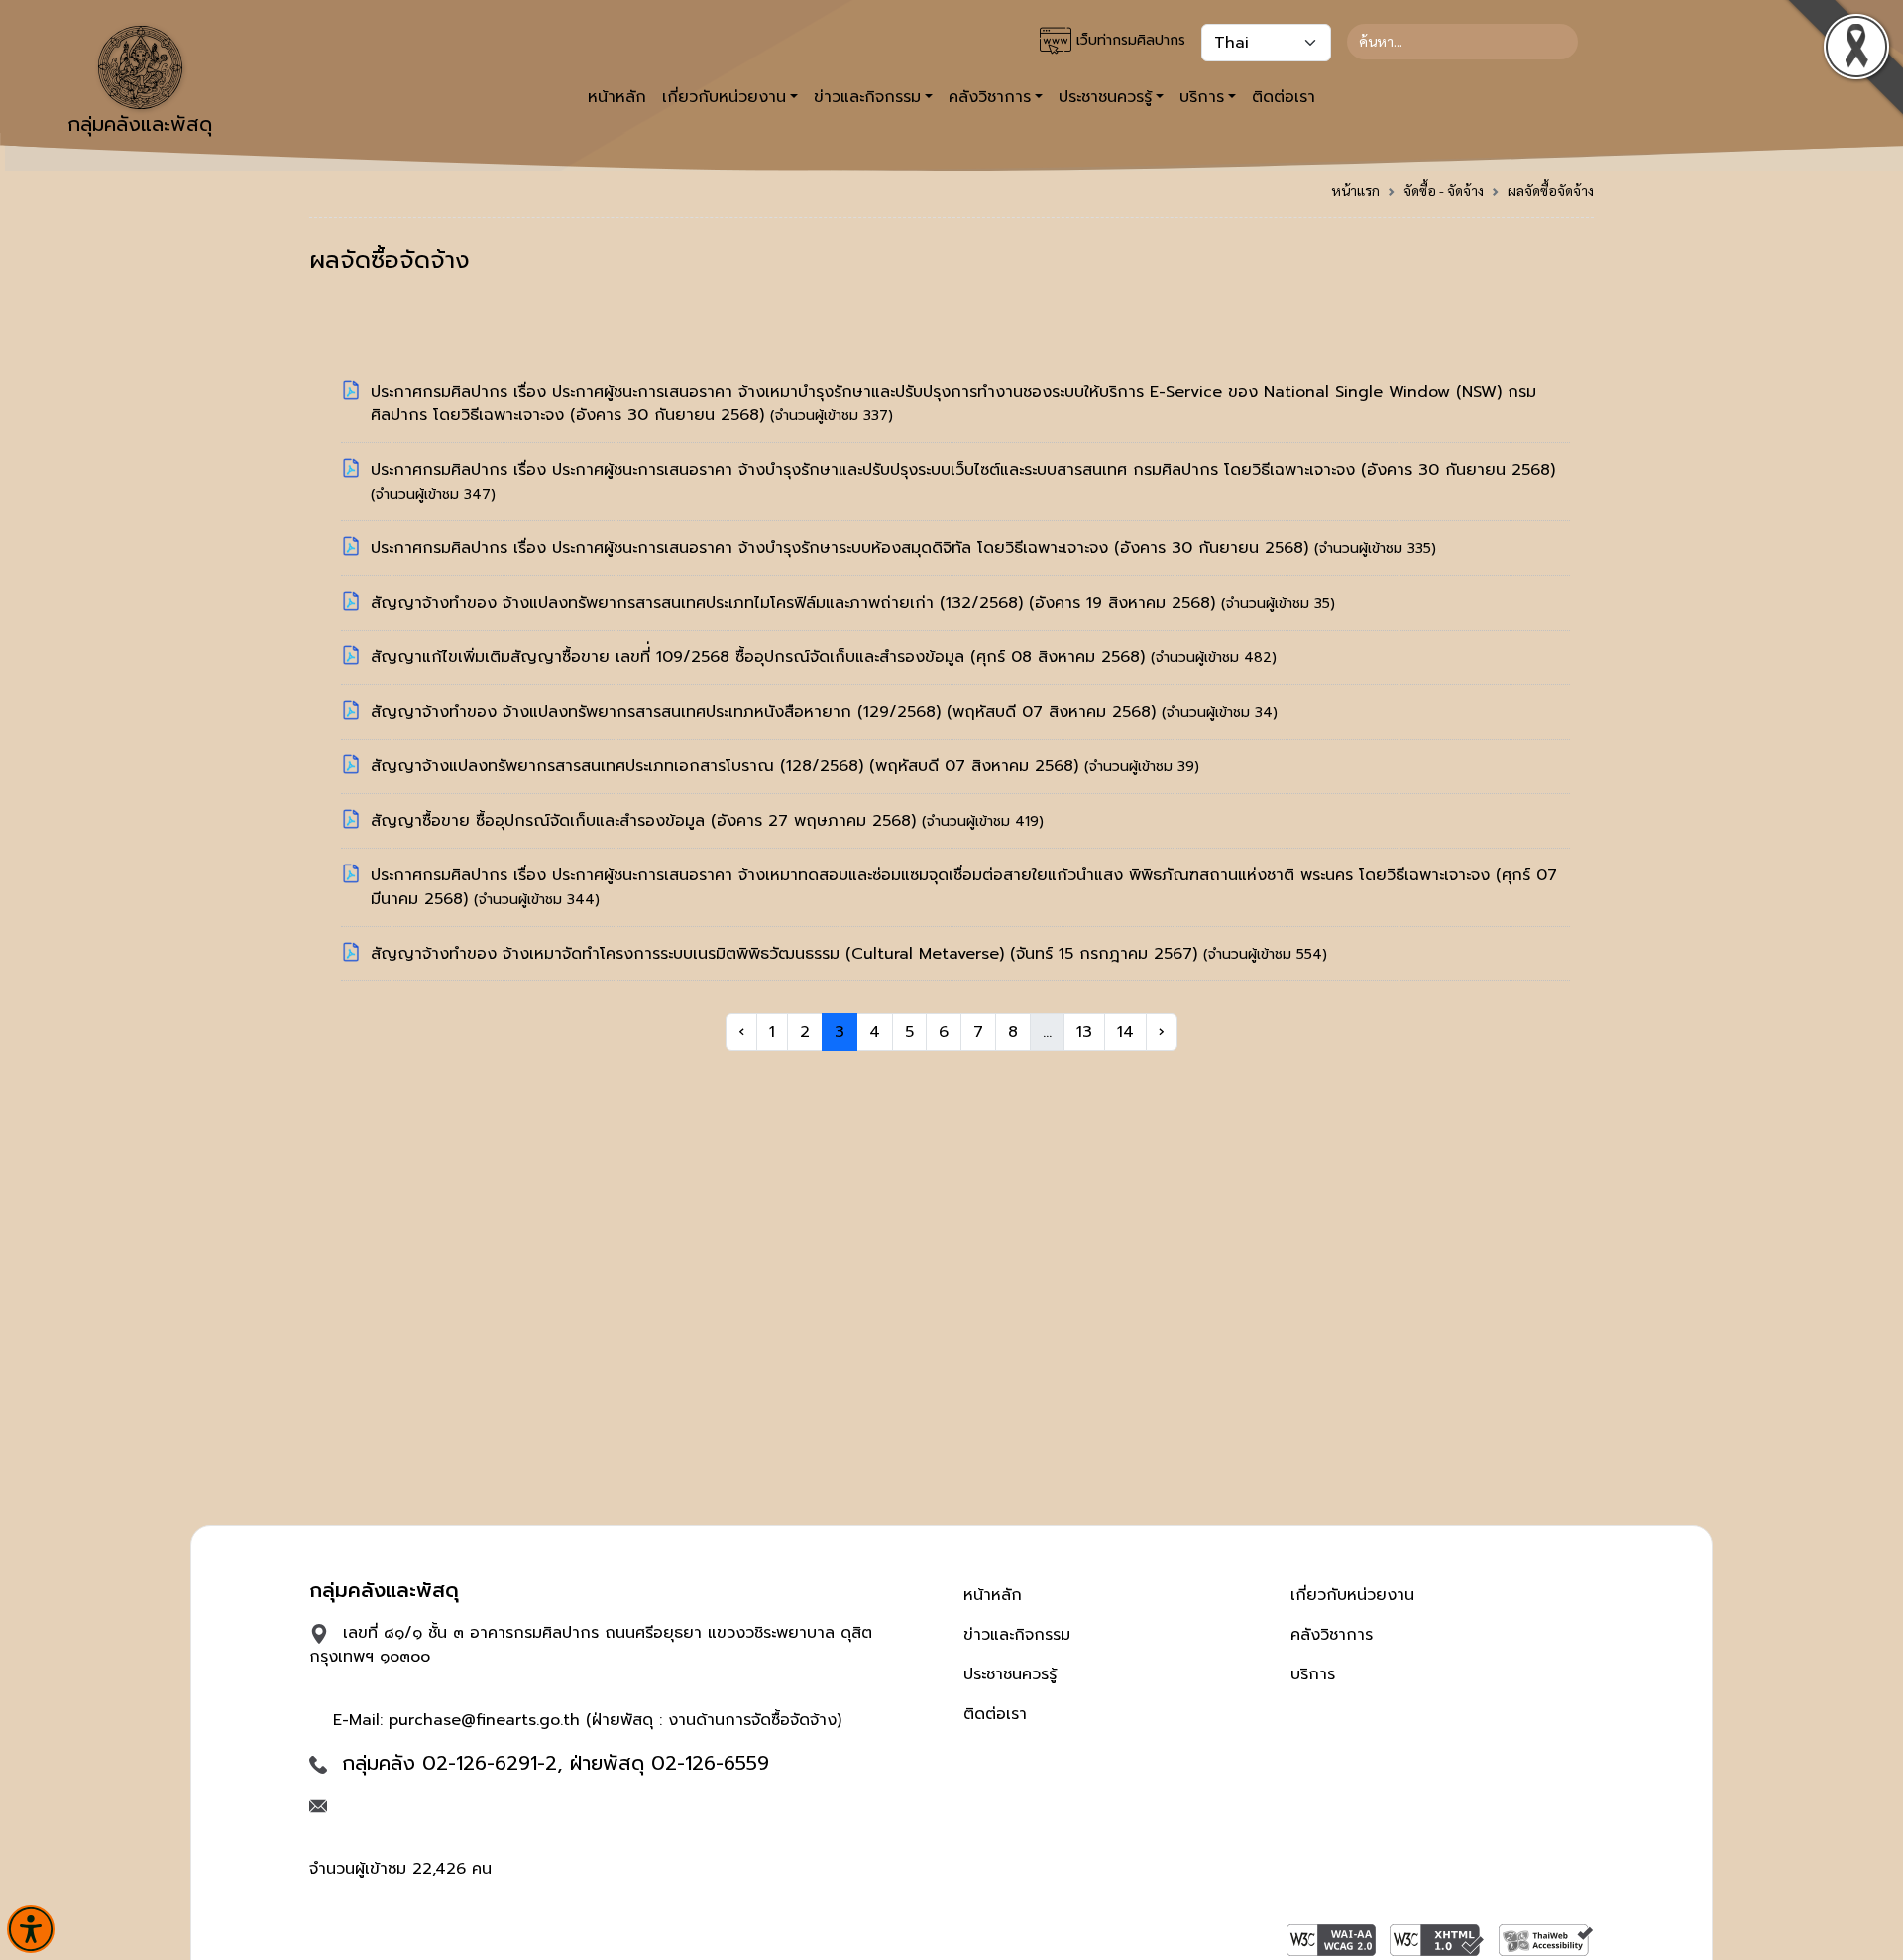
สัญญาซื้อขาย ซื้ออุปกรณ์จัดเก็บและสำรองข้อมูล (541, 821)
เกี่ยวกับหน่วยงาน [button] (724, 97)
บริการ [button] (1202, 97)
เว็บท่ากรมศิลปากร (1128, 40)
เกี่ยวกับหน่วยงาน (1352, 1595)
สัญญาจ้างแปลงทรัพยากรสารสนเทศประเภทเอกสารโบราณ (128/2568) (620, 766)
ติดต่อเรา (1284, 97)
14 (1125, 1032)
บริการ (1313, 1674)
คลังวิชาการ (1332, 1635)
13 (1084, 1032)
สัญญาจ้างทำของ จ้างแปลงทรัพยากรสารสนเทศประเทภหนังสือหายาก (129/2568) (659, 712)
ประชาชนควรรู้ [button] (1105, 97)
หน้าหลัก (617, 97)
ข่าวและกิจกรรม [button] (867, 97)
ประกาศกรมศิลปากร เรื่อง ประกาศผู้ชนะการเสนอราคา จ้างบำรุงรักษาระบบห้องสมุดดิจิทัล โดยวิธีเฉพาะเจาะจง (742, 548)
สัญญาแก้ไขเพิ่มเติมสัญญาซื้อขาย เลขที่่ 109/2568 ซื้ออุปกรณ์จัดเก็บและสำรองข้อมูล (671, 657)
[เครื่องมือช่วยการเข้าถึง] (31, 1929)
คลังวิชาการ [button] (990, 97)
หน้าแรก (1355, 190)
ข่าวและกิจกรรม (1017, 1635)
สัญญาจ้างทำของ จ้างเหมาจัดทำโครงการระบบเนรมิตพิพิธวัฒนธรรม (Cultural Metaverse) (690, 954)
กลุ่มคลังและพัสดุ (140, 124)
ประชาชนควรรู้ (1010, 1674)
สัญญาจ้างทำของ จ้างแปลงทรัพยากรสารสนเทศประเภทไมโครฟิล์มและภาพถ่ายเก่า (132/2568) (700, 603)
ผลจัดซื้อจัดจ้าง (1551, 190)
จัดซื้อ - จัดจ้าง (1444, 190)
